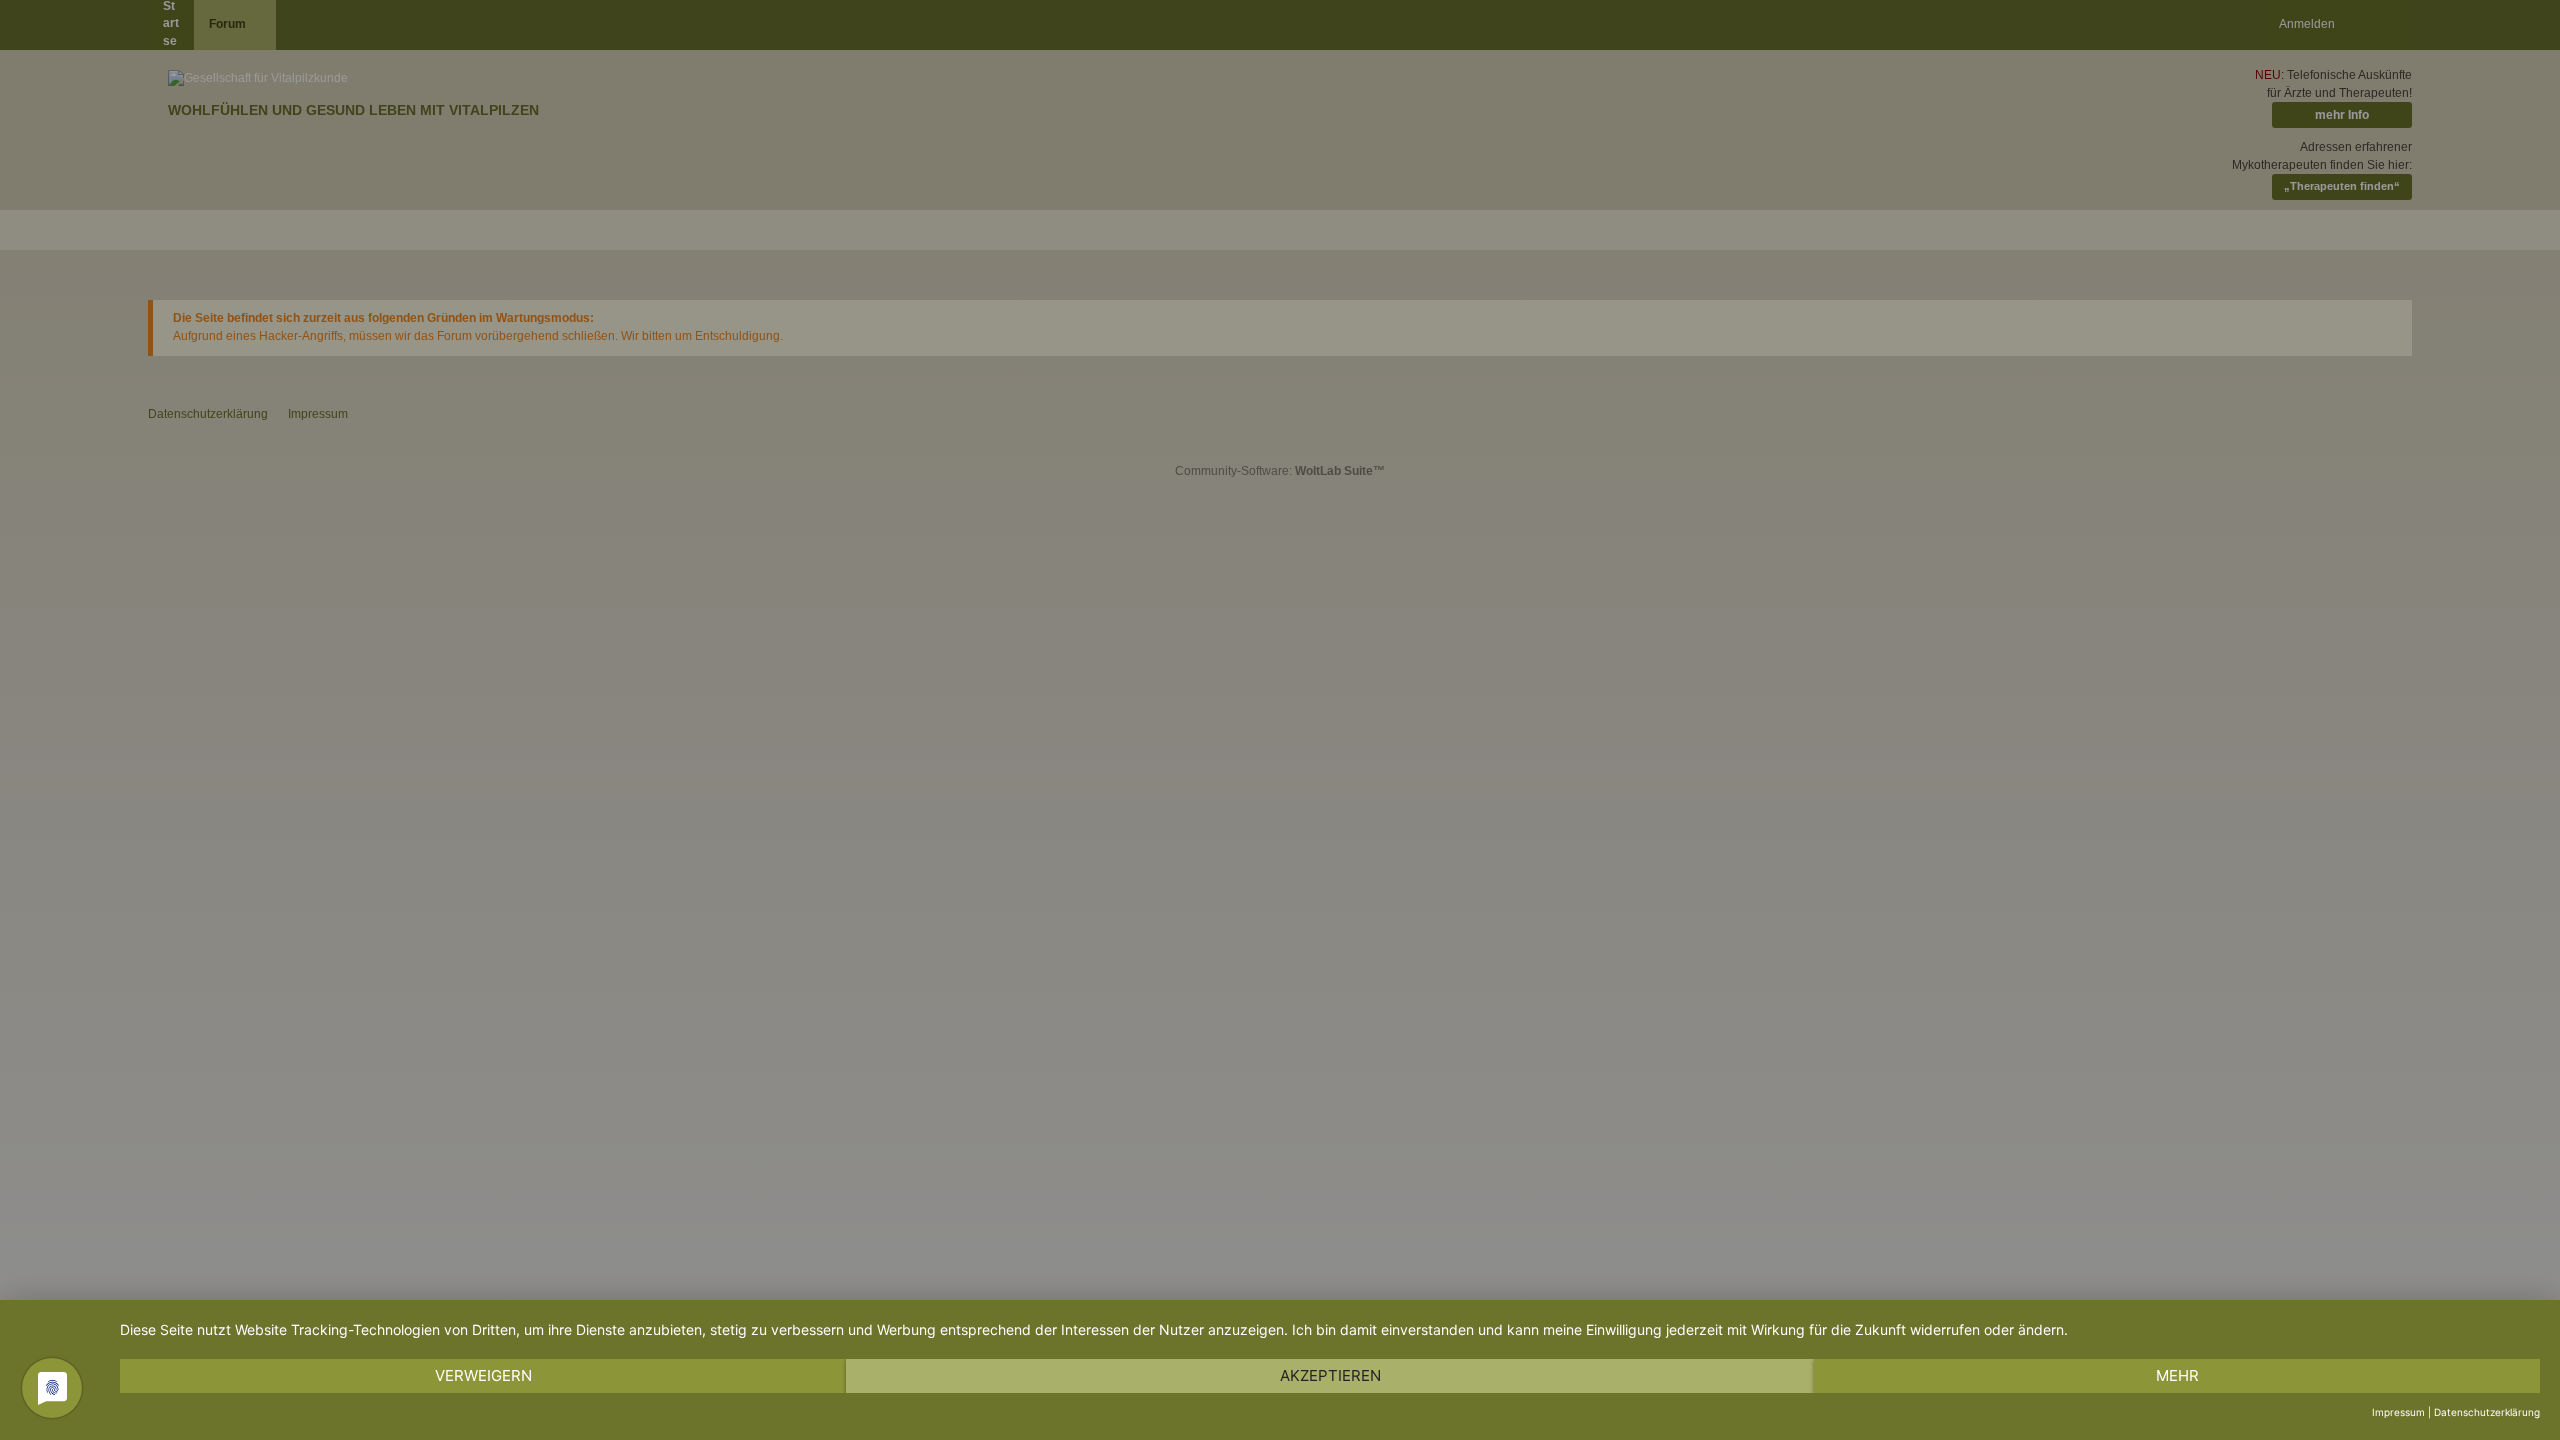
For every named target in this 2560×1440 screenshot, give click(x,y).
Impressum (2398, 1412)
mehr (2177, 1375)
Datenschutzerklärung (2487, 1412)
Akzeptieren (1330, 1375)
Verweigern (483, 1375)
